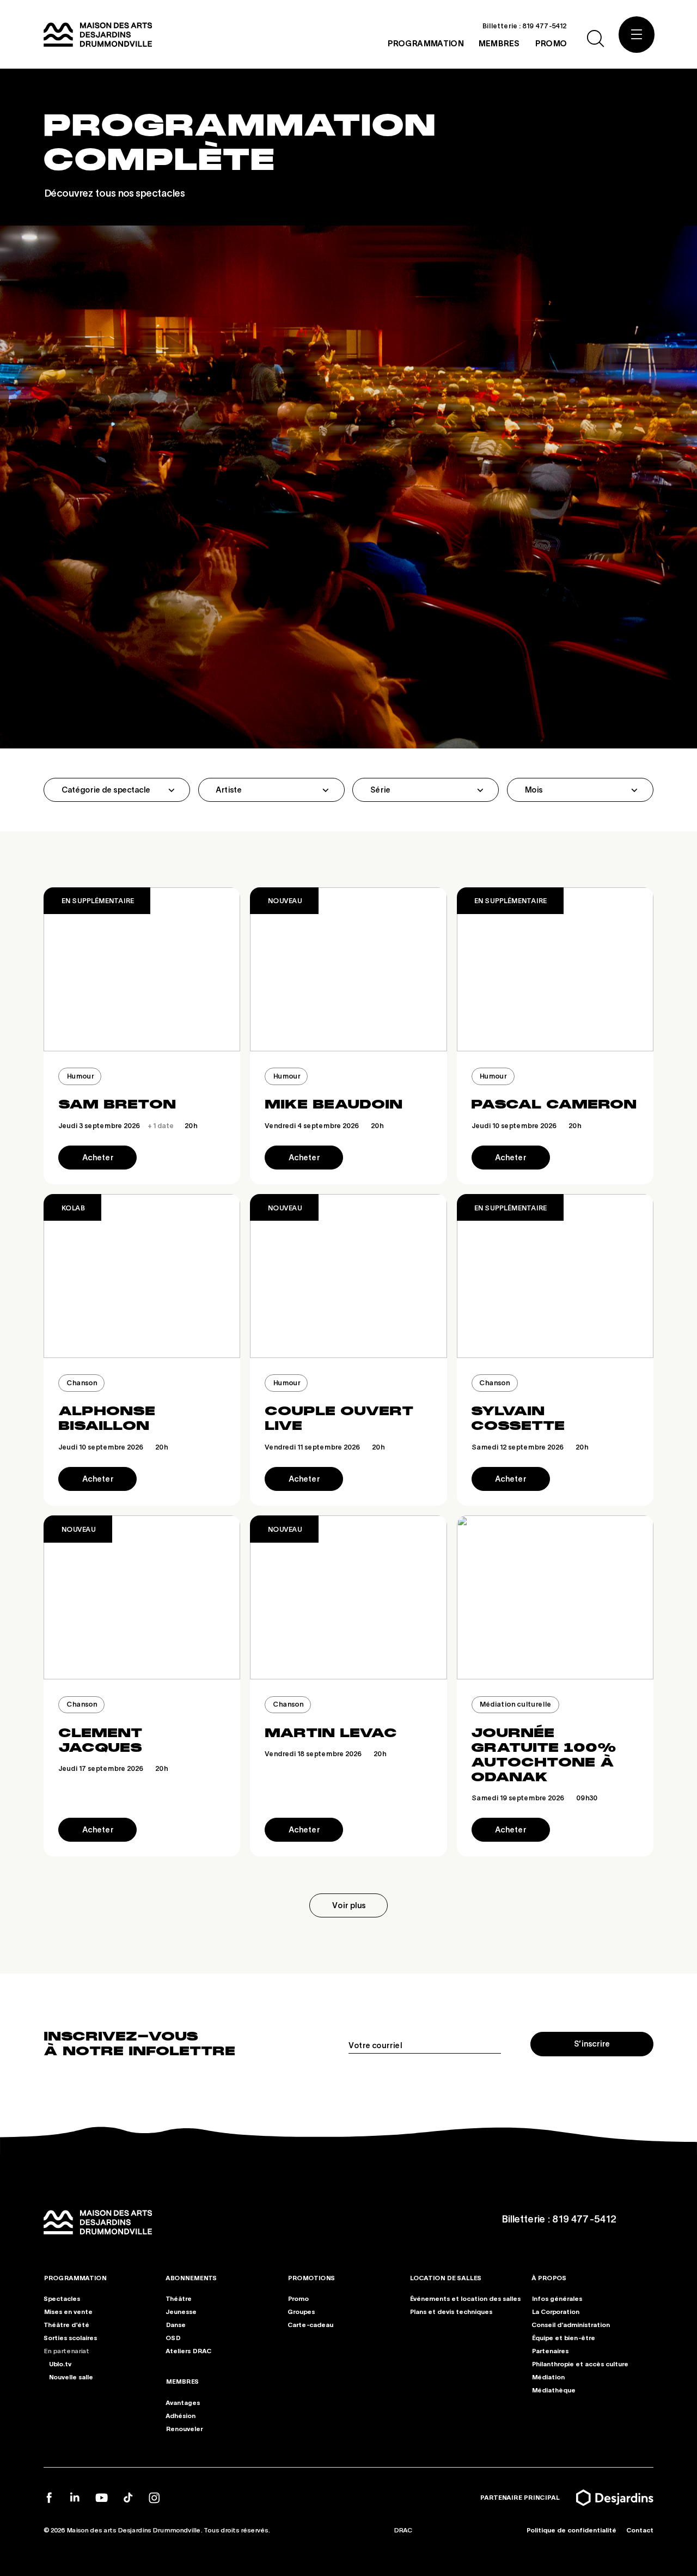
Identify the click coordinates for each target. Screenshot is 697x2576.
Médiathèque (554, 2389)
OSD (173, 2338)
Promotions (311, 2278)
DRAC (403, 2530)
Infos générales (557, 2298)
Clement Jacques (100, 1740)
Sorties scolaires (70, 2338)
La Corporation (555, 2312)
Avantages (183, 2402)
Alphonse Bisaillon (107, 1418)
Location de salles (445, 2278)
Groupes (301, 2312)
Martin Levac (331, 1733)
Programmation (75, 2278)
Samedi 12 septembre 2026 (530, 1447)
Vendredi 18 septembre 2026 (325, 1753)
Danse (176, 2325)
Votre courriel (375, 2045)
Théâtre (179, 2298)
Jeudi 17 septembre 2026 (113, 1768)
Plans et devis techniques (451, 2312)
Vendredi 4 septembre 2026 (324, 1125)
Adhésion (181, 2415)
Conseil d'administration (571, 2325)
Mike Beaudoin (334, 1104)
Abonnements (191, 2278)
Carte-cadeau (310, 2325)
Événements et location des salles (465, 2298)
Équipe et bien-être (563, 2338)
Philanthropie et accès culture (580, 2363)
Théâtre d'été (66, 2325)
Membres (182, 2381)
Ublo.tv (60, 2363)
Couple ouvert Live (339, 1418)
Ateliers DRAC (188, 2351)
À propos (549, 2278)
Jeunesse (181, 2312)
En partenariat (66, 2351)
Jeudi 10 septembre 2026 (526, 1125)
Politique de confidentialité (571, 2530)
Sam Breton (117, 1104)
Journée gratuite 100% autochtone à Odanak (544, 1755)
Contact (640, 2530)
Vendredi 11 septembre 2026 (325, 1447)
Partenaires (550, 2351)
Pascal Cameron (554, 1104)
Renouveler (184, 2428)
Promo (298, 2298)
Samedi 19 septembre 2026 (534, 1798)
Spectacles (62, 2298)
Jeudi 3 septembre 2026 (128, 1125)
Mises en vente (68, 2312)
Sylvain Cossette (518, 1418)
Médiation (548, 2376)
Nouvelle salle (71, 2376)
